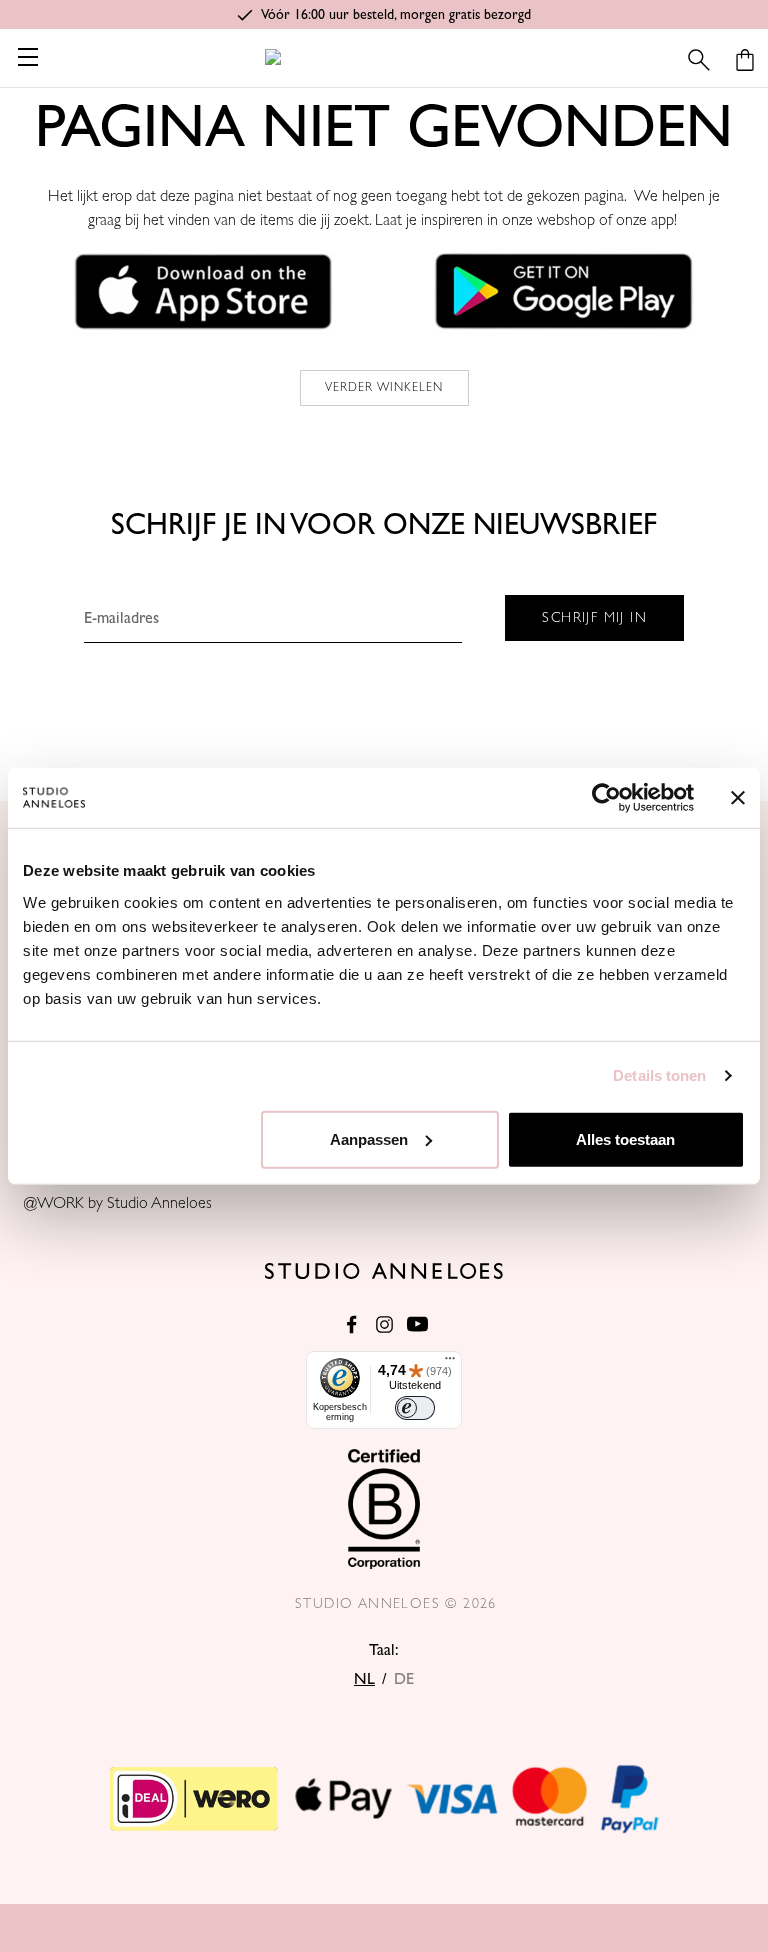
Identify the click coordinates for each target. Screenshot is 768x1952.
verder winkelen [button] (384, 387)
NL (364, 1679)
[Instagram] (384, 1324)
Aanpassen (369, 1138)
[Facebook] (351, 1324)
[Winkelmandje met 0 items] (745, 60)
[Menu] (450, 1363)
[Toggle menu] (27, 56)
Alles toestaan (625, 1138)
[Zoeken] (699, 60)
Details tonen (659, 1075)
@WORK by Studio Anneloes (118, 1203)
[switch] (415, 1408)
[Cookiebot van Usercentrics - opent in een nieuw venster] (606, 798)
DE (404, 1679)
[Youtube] (417, 1324)
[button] (204, 291)
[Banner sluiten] (738, 798)
